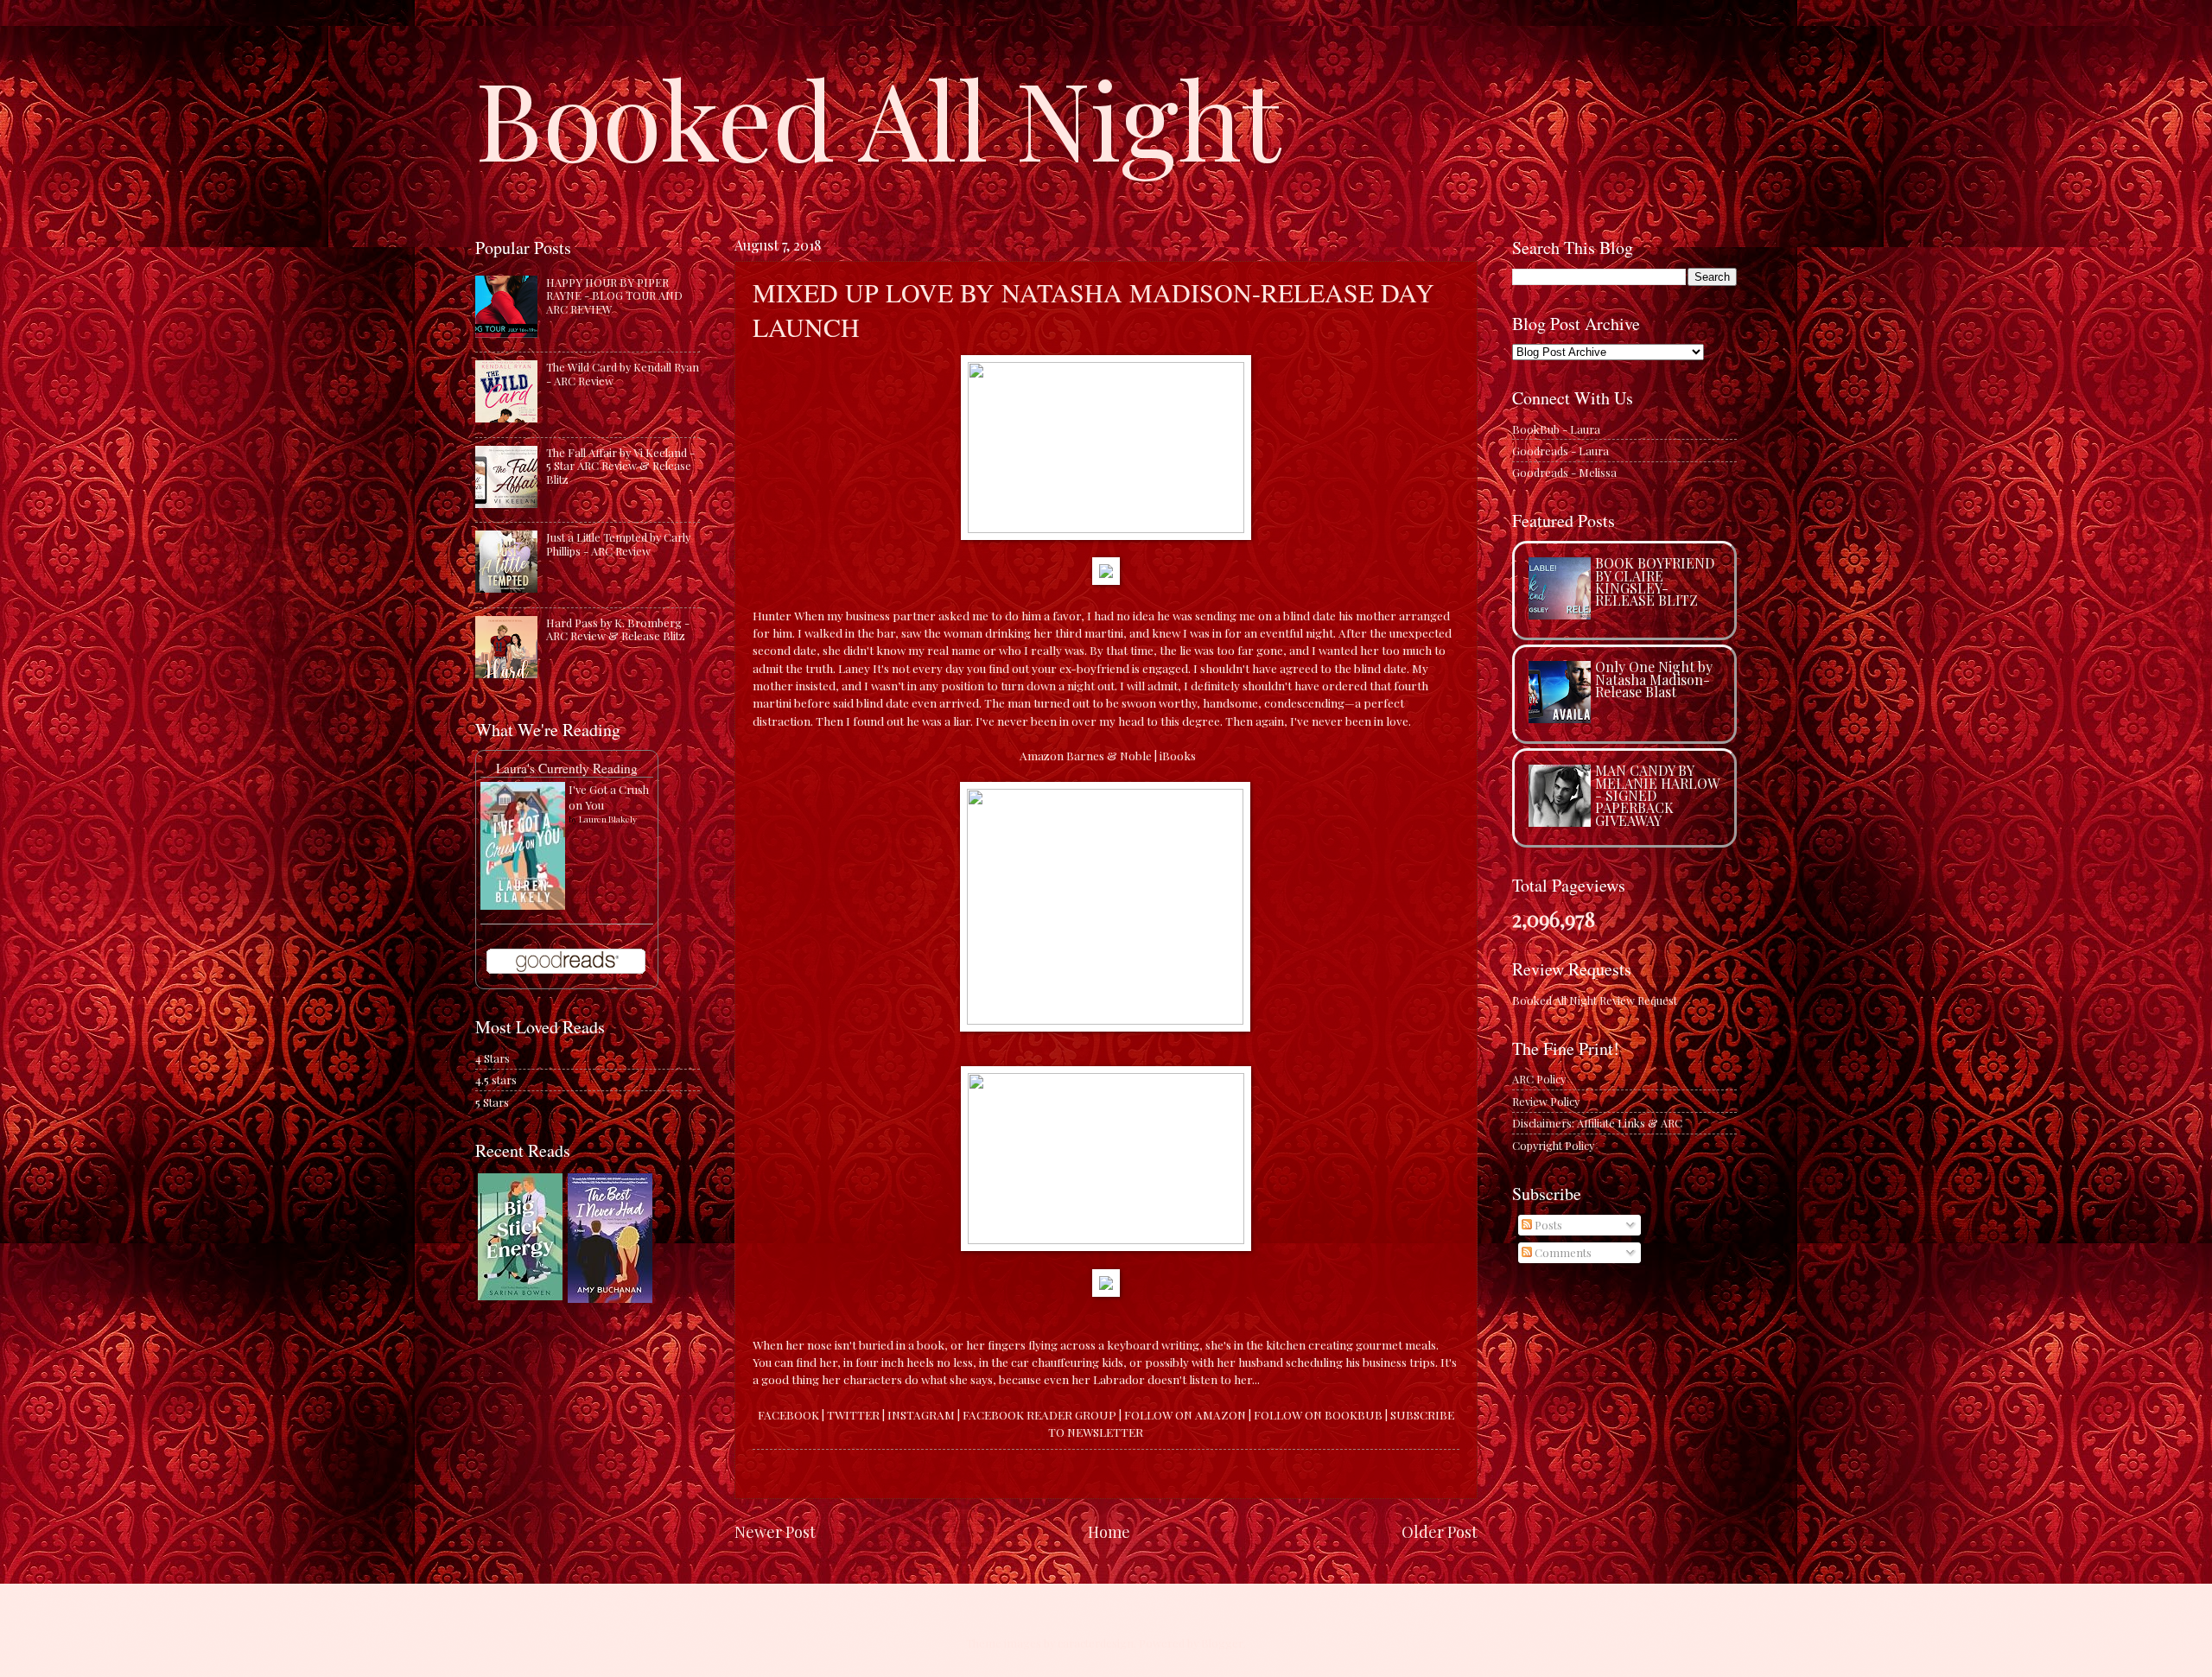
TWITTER (853, 1414)
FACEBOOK (788, 1414)
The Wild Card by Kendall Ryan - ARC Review (623, 373)
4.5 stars (496, 1080)
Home (1109, 1531)
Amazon (1042, 755)
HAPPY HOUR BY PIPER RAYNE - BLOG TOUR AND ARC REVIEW (614, 295)
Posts (1547, 1225)
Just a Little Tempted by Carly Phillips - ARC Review (618, 543)
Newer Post (775, 1531)
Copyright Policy (1553, 1145)
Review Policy (1546, 1101)
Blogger (1222, 1643)
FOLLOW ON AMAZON (1185, 1414)
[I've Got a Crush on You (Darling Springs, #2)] (523, 905)
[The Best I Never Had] (610, 1298)
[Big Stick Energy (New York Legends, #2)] (520, 1296)
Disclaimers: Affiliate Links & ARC (1597, 1123)
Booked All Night (878, 117)
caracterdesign (1096, 1643)
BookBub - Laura (1556, 429)
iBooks (1178, 755)
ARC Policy (1539, 1079)
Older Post (1440, 1531)
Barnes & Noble (1109, 755)
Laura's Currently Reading (567, 768)
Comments (1562, 1252)
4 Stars (493, 1058)
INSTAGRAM (921, 1414)
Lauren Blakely (608, 819)
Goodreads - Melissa (1564, 472)
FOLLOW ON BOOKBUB (1318, 1414)
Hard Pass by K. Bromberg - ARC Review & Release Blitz (618, 629)
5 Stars (492, 1102)
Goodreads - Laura (1560, 451)
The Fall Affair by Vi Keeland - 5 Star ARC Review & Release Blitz (620, 466)
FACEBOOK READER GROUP (1041, 1414)
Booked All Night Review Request (1595, 1000)
